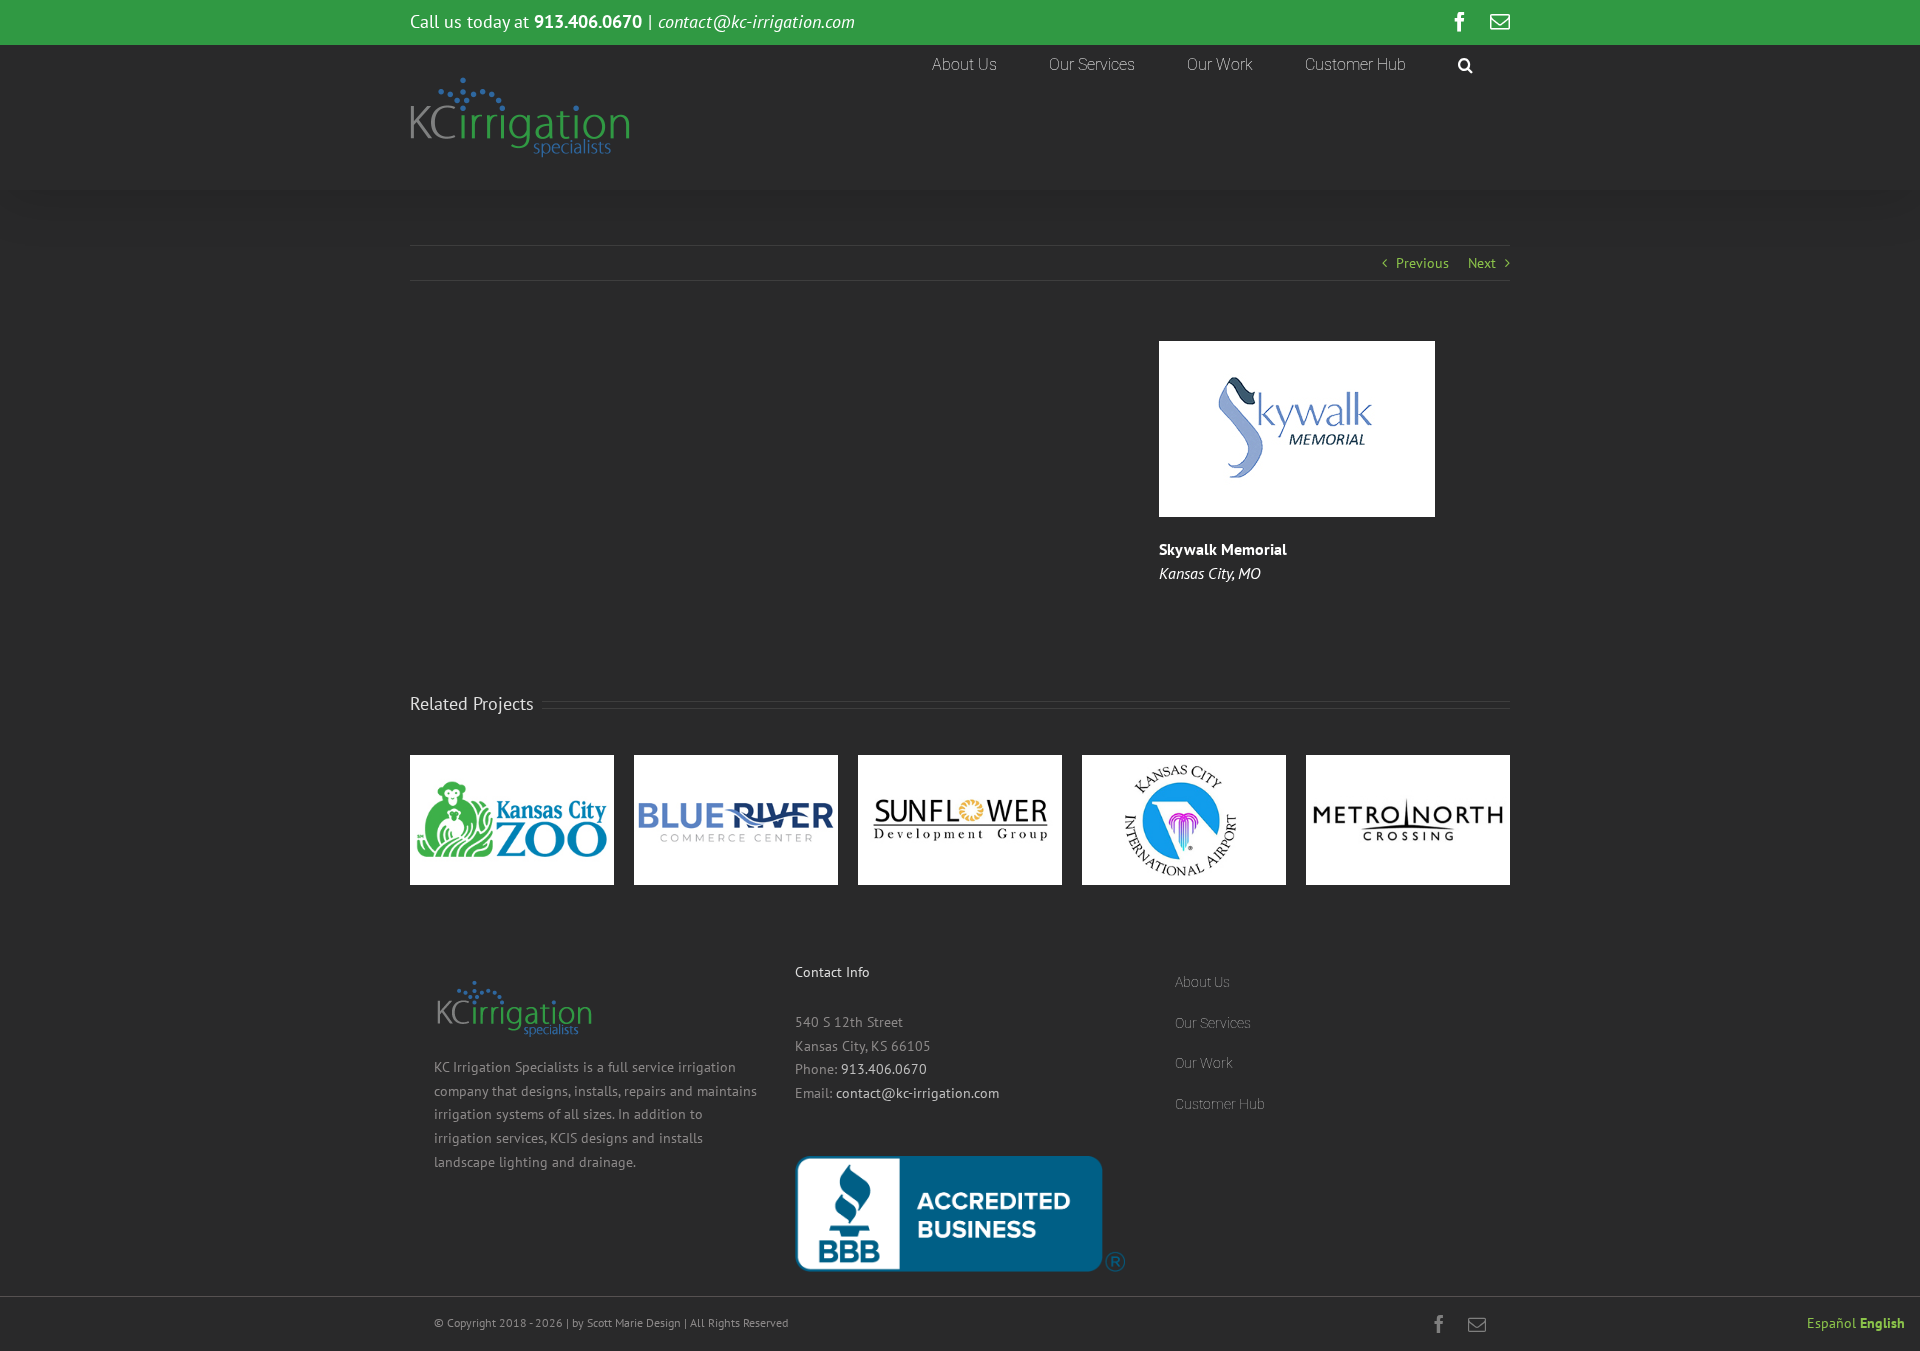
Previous (1422, 263)
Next (1482, 263)
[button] (1465, 65)
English (1882, 1323)
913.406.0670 (884, 1069)
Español (1831, 1323)
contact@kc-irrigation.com (756, 21)
